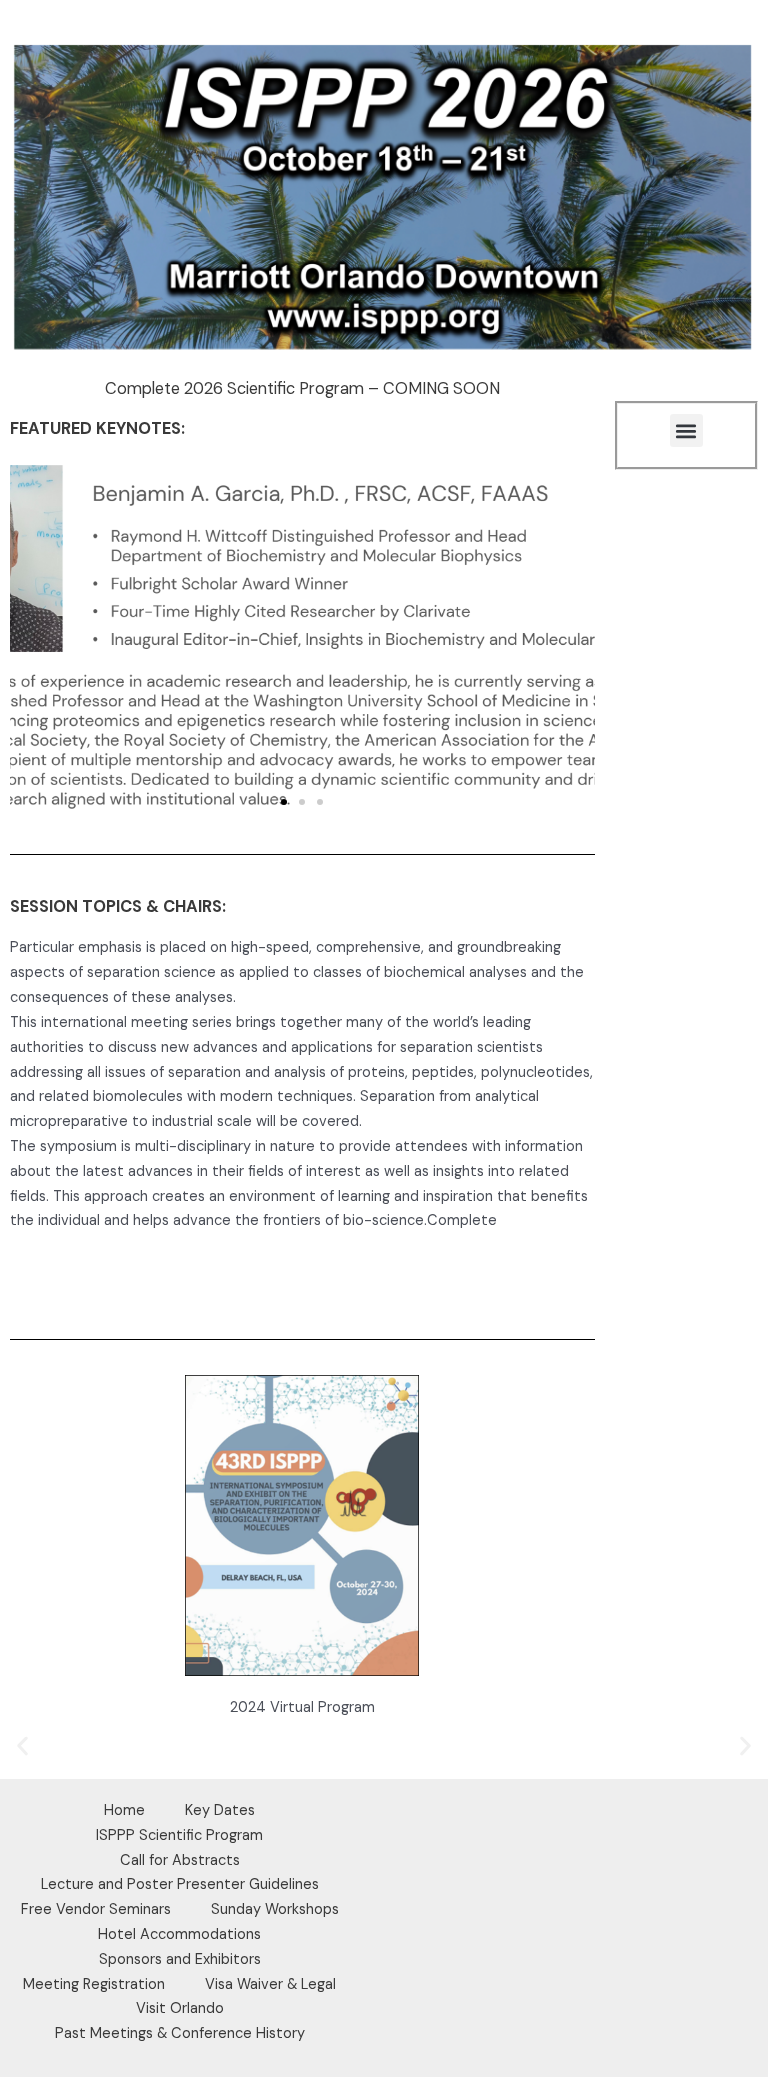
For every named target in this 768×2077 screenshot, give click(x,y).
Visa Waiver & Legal (270, 1984)
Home (124, 1810)
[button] (284, 802)
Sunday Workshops (275, 1909)
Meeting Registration (94, 1984)
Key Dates (220, 1810)
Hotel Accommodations (179, 1934)
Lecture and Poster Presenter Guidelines (180, 1884)
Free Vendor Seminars (96, 1909)
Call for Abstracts (180, 1860)
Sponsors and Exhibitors (180, 1959)
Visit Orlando (180, 2008)
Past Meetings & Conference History (180, 2033)
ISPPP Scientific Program (179, 1835)
